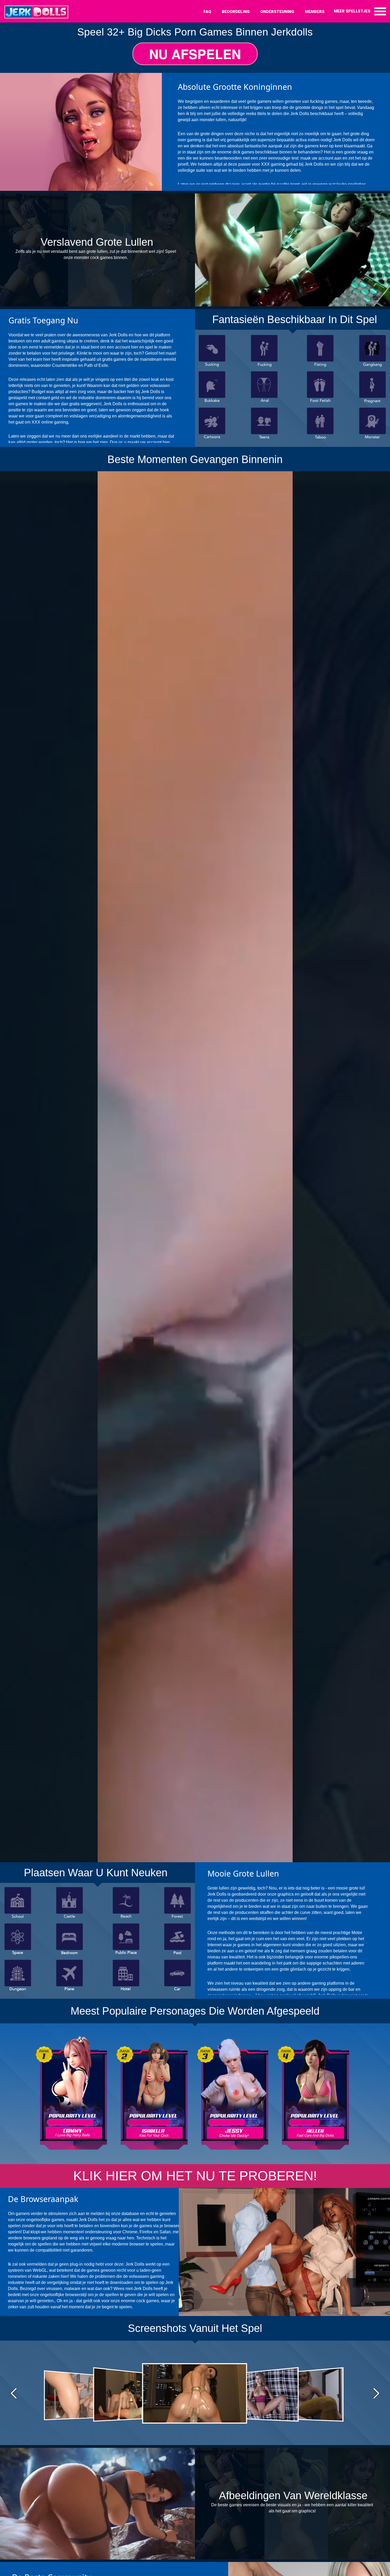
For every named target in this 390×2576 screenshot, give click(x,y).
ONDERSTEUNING (277, 12)
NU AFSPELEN (195, 54)
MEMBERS (315, 12)
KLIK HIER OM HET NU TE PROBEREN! (195, 2176)
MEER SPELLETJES (352, 11)
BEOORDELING (236, 12)
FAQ (207, 12)
